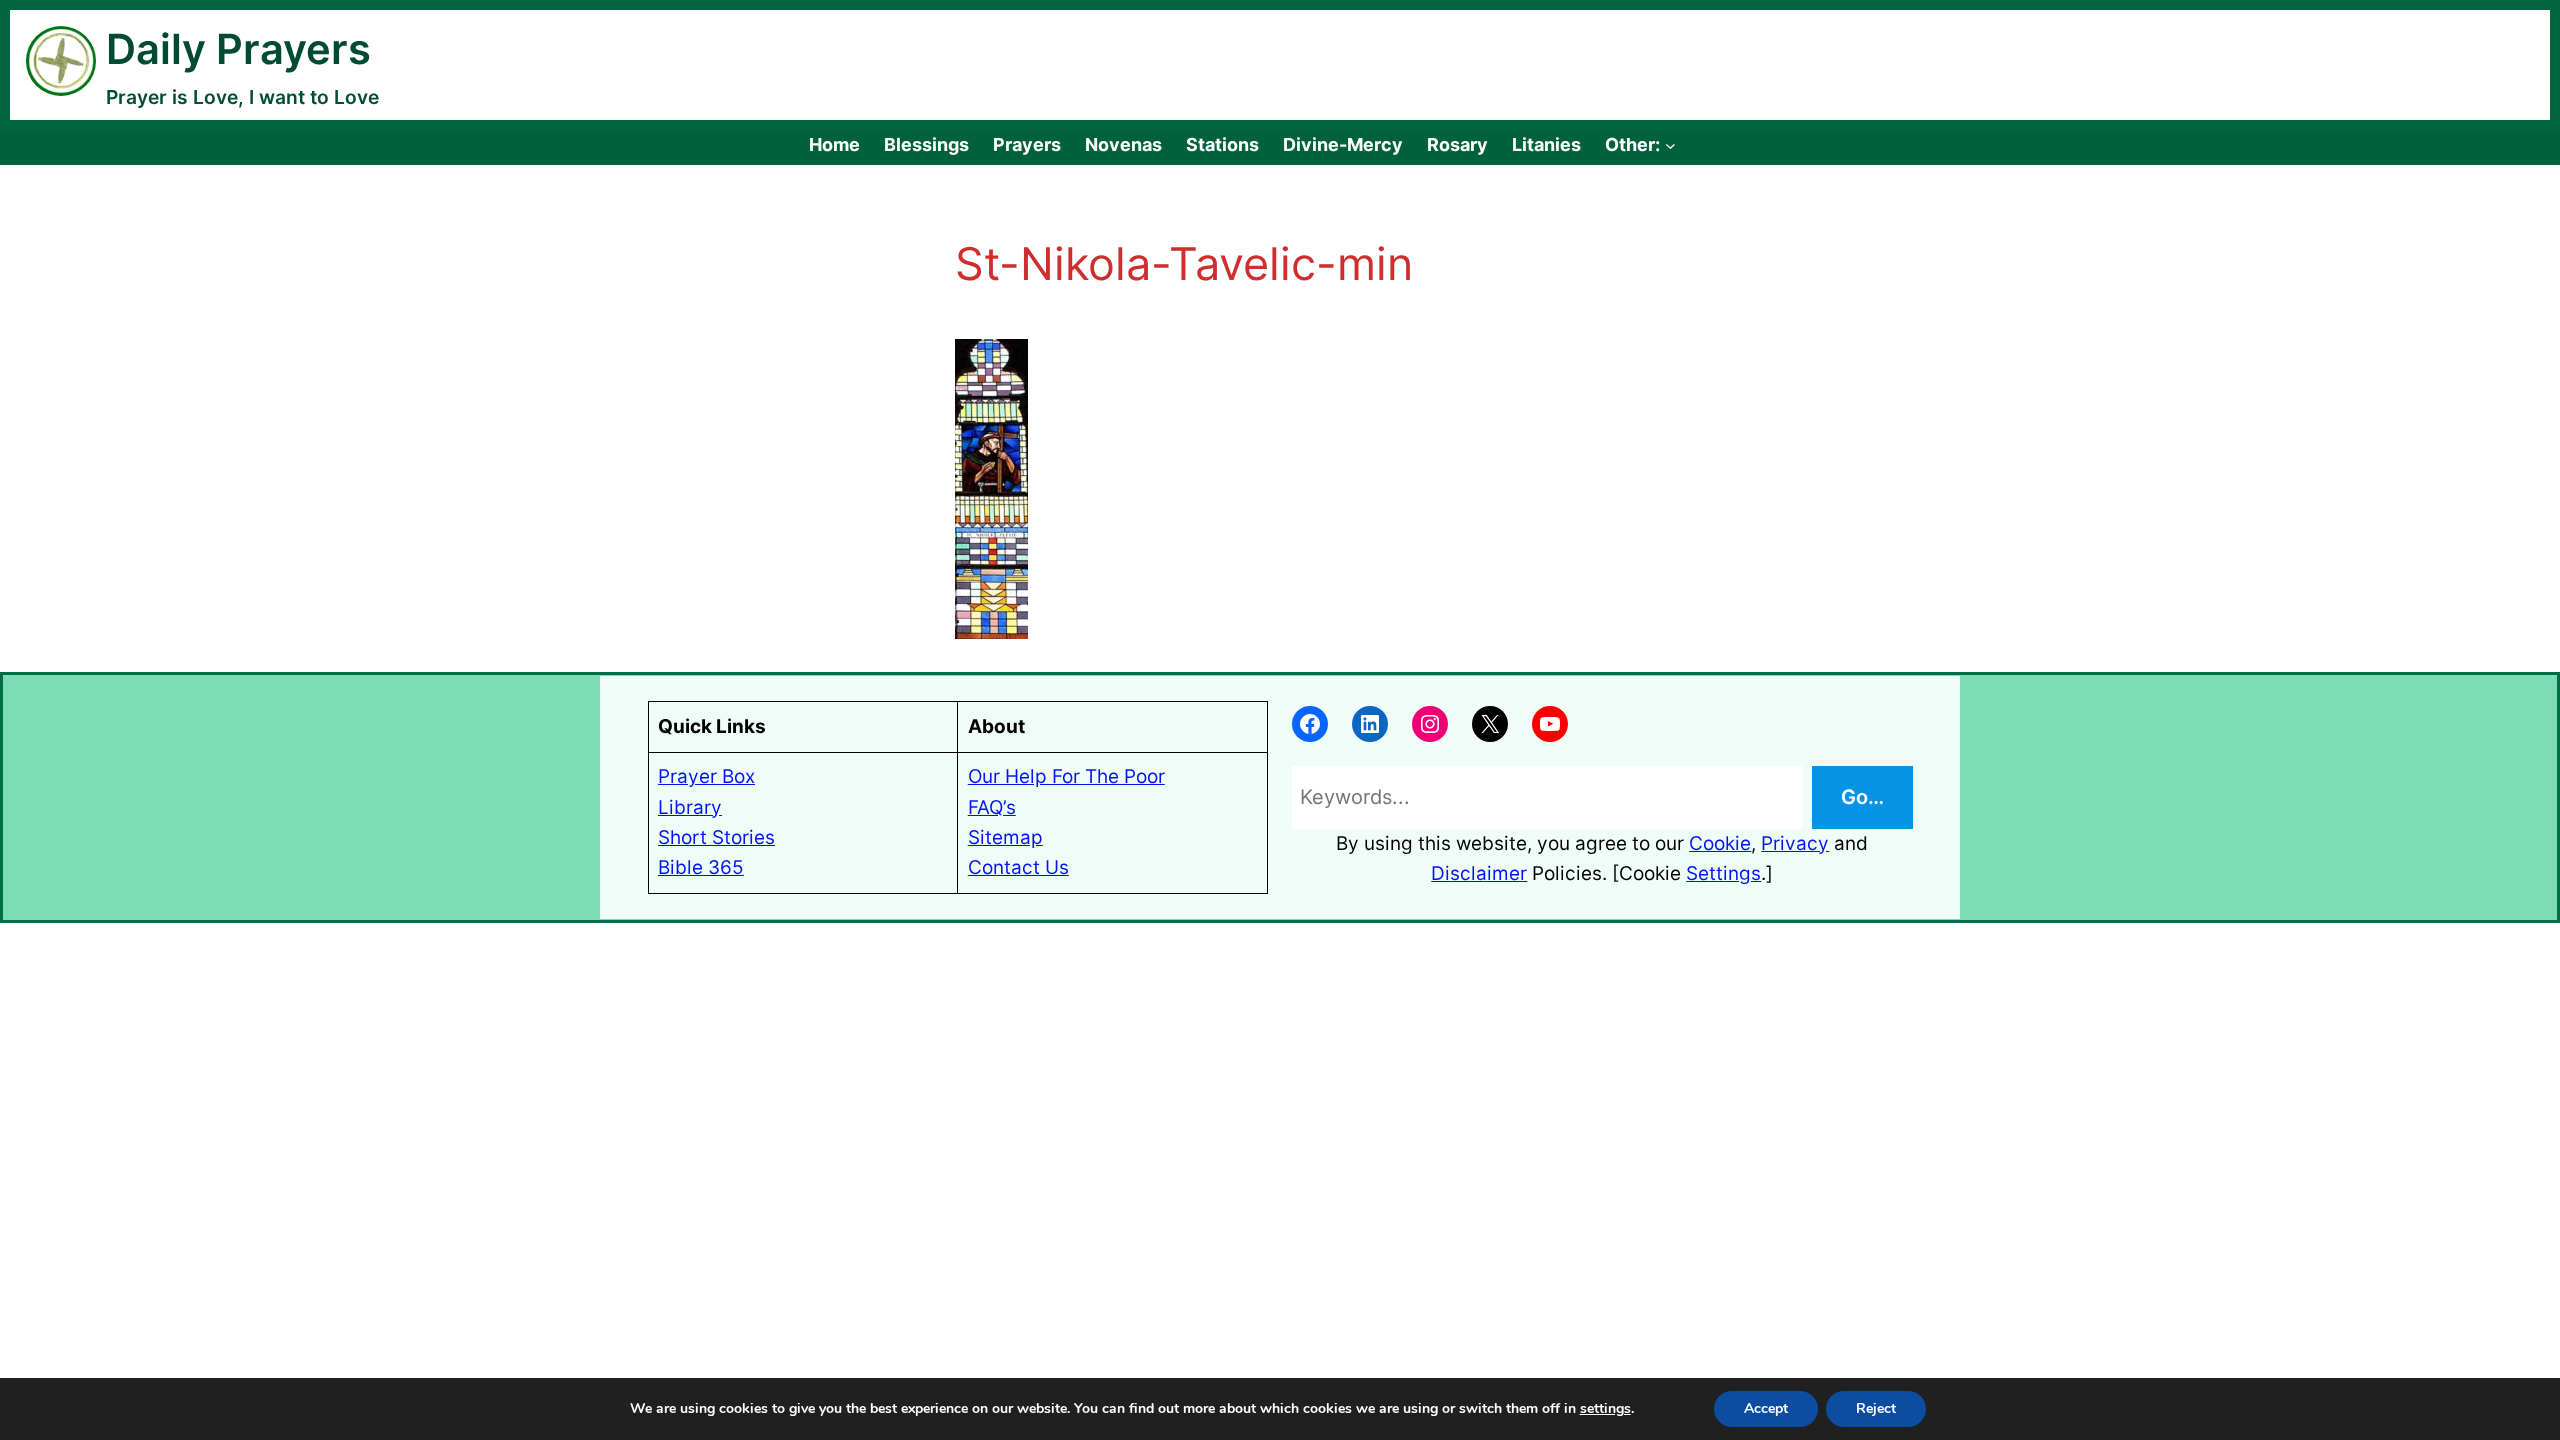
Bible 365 (701, 867)
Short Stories (716, 837)
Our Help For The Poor (1066, 776)
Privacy (1795, 843)
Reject (1876, 1408)
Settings (1723, 873)
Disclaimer (1479, 873)
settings (1605, 1409)
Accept (1766, 1408)
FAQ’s (992, 807)
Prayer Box (706, 776)
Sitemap (1005, 837)
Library (690, 807)
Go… (1862, 797)
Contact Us (1018, 867)
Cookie (1720, 843)
